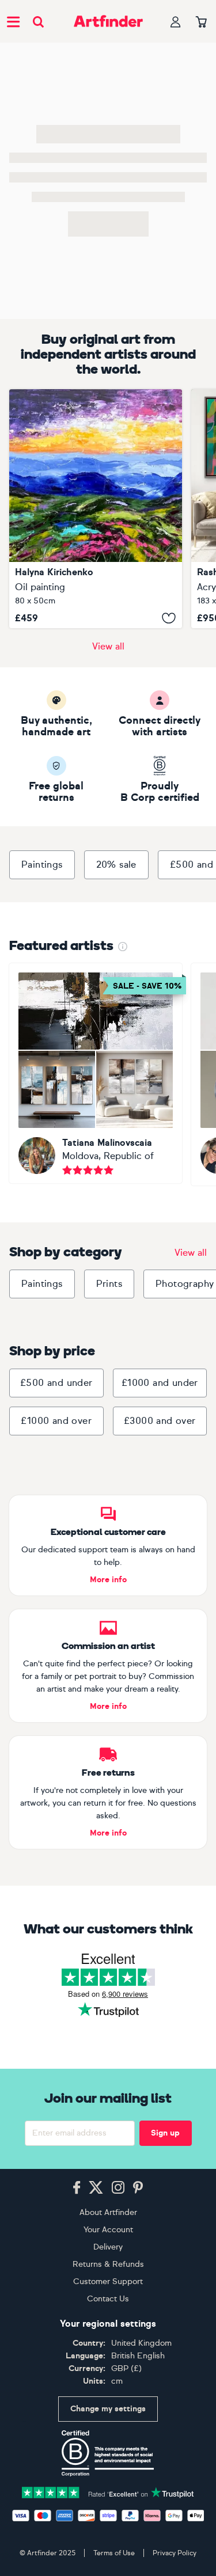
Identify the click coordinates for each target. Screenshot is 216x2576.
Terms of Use (114, 2553)
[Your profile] (176, 22)
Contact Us (108, 2299)
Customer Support (108, 2281)
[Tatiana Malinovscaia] (96, 1073)
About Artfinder (108, 2212)
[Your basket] (201, 22)
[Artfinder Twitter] (96, 2188)
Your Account (108, 2230)
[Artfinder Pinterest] (138, 2188)
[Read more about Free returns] (108, 1792)
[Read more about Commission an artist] (108, 1666)
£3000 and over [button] (160, 1421)
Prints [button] (109, 1284)
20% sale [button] (116, 865)
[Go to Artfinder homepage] (108, 21)
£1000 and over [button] (56, 1421)
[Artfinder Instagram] (118, 2188)
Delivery (108, 2247)
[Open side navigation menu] (13, 21)
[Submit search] (38, 22)
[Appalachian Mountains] (96, 509)
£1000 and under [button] (160, 1383)
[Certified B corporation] (108, 2453)
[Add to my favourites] (169, 618)
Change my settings (108, 2409)
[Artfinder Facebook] (77, 2188)
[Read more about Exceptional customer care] (108, 1545)
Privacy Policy (175, 2553)
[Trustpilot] (108, 2492)
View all (108, 646)
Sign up (165, 2133)
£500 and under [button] (56, 1383)
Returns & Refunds (108, 2264)
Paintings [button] (42, 865)
